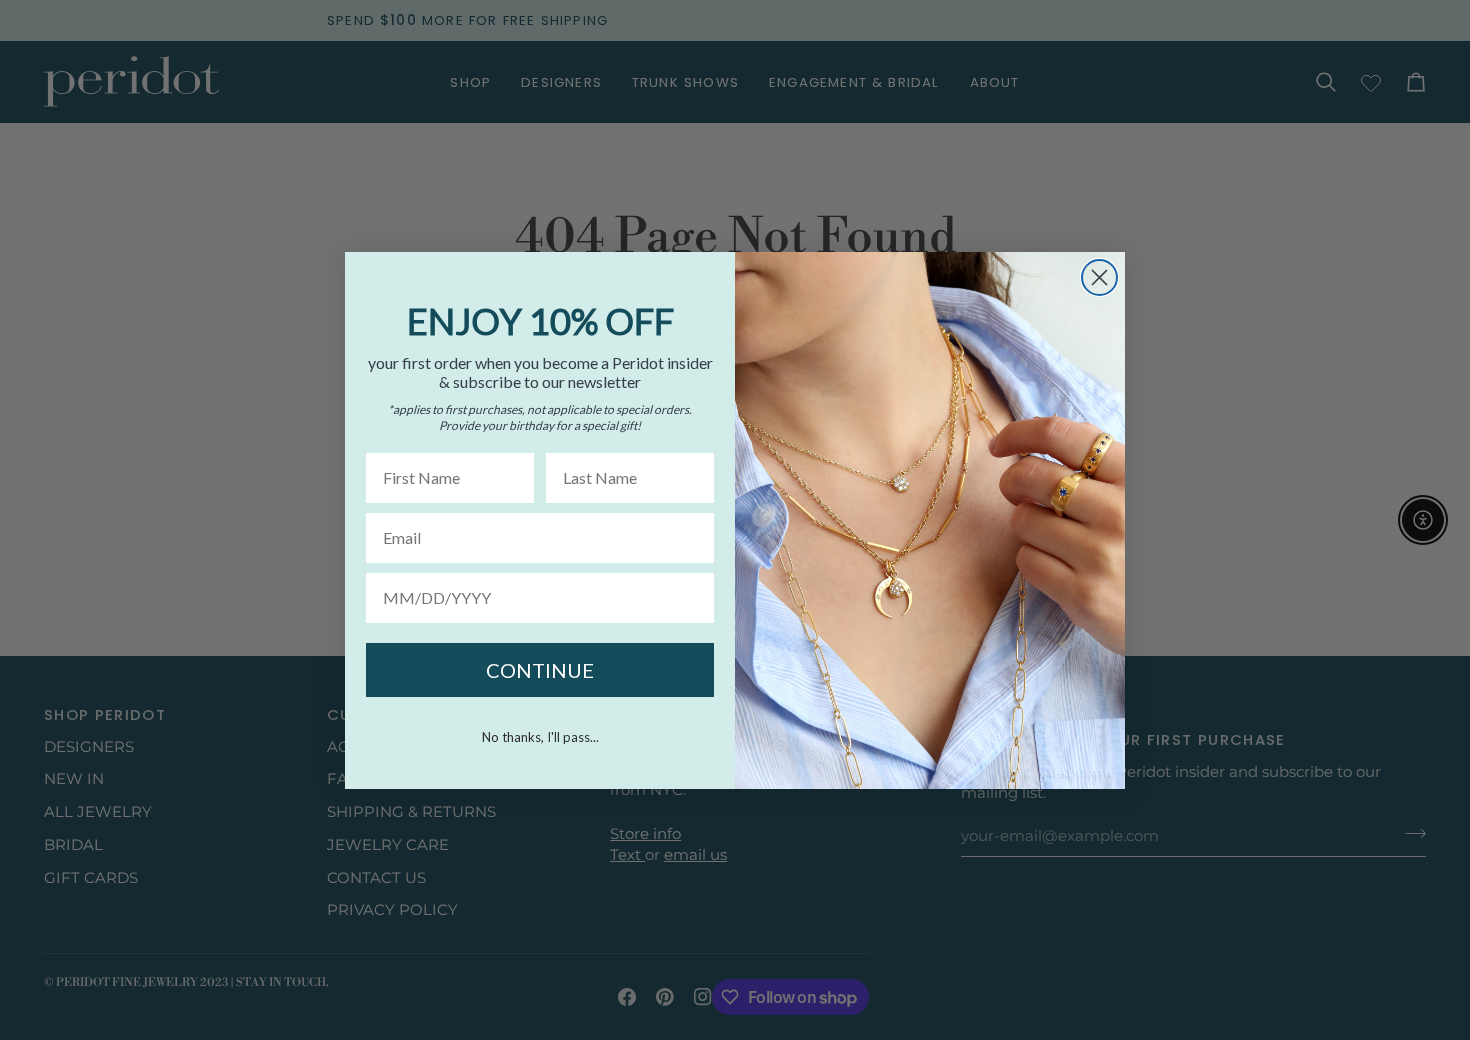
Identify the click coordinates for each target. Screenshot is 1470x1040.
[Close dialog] (1099, 277)
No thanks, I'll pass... (540, 737)
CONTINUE (540, 670)
